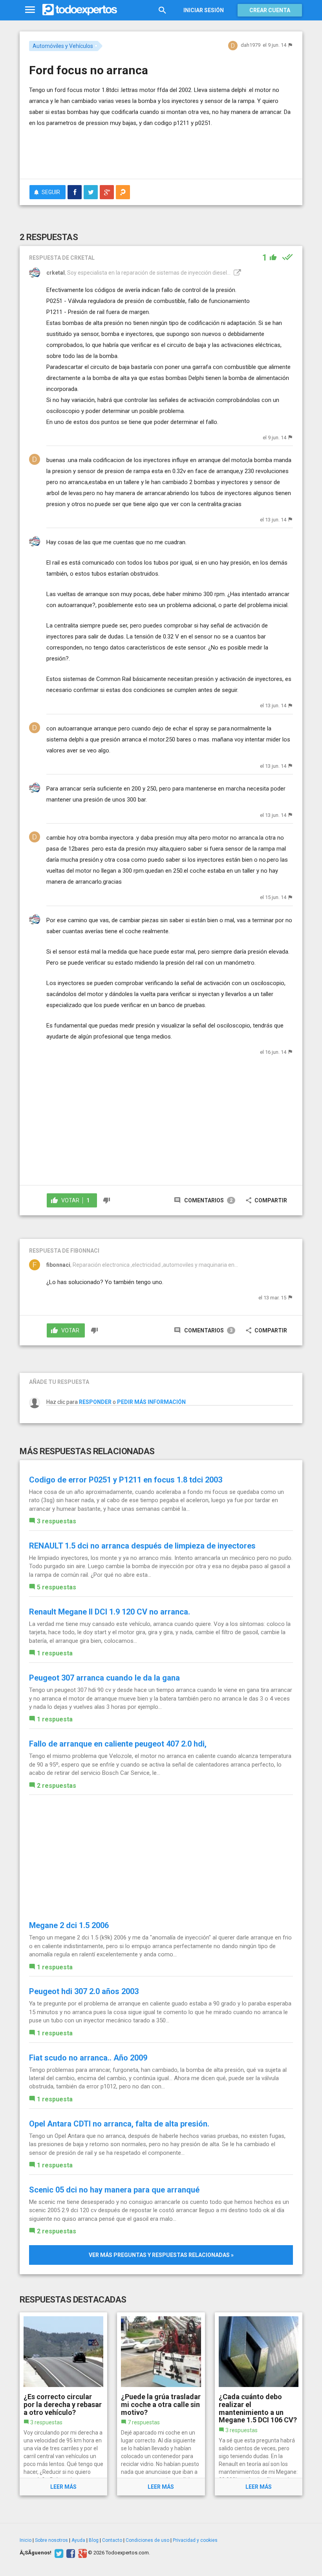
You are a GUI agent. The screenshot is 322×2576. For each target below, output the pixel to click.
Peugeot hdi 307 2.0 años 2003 (84, 1991)
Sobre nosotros (51, 2540)
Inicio (26, 2540)
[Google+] (81, 2553)
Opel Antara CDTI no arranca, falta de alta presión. (119, 2124)
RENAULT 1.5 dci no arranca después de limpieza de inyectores (142, 1546)
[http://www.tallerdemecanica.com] (236, 273)
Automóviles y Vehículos (63, 46)
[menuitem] (75, 192)
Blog (94, 2540)
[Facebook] (70, 2553)
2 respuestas (57, 1786)
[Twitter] (58, 2553)
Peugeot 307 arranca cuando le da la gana (104, 1678)
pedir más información (151, 1402)
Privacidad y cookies (195, 2540)
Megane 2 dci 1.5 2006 (69, 1925)
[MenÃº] (30, 10)
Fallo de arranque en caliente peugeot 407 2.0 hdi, (118, 1744)
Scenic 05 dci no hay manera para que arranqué (114, 2190)
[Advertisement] (121, 150)
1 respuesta (55, 1653)
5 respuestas (57, 1587)
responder (95, 1402)
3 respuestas (57, 1521)
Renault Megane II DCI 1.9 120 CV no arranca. (110, 1612)
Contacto (112, 2540)
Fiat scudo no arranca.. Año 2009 (88, 2058)
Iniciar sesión (204, 10)
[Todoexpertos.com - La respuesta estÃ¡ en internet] (80, 10)
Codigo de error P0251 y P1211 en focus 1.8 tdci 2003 (126, 1480)
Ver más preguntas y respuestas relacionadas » (161, 2255)
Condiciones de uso (147, 2540)
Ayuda (78, 2540)
